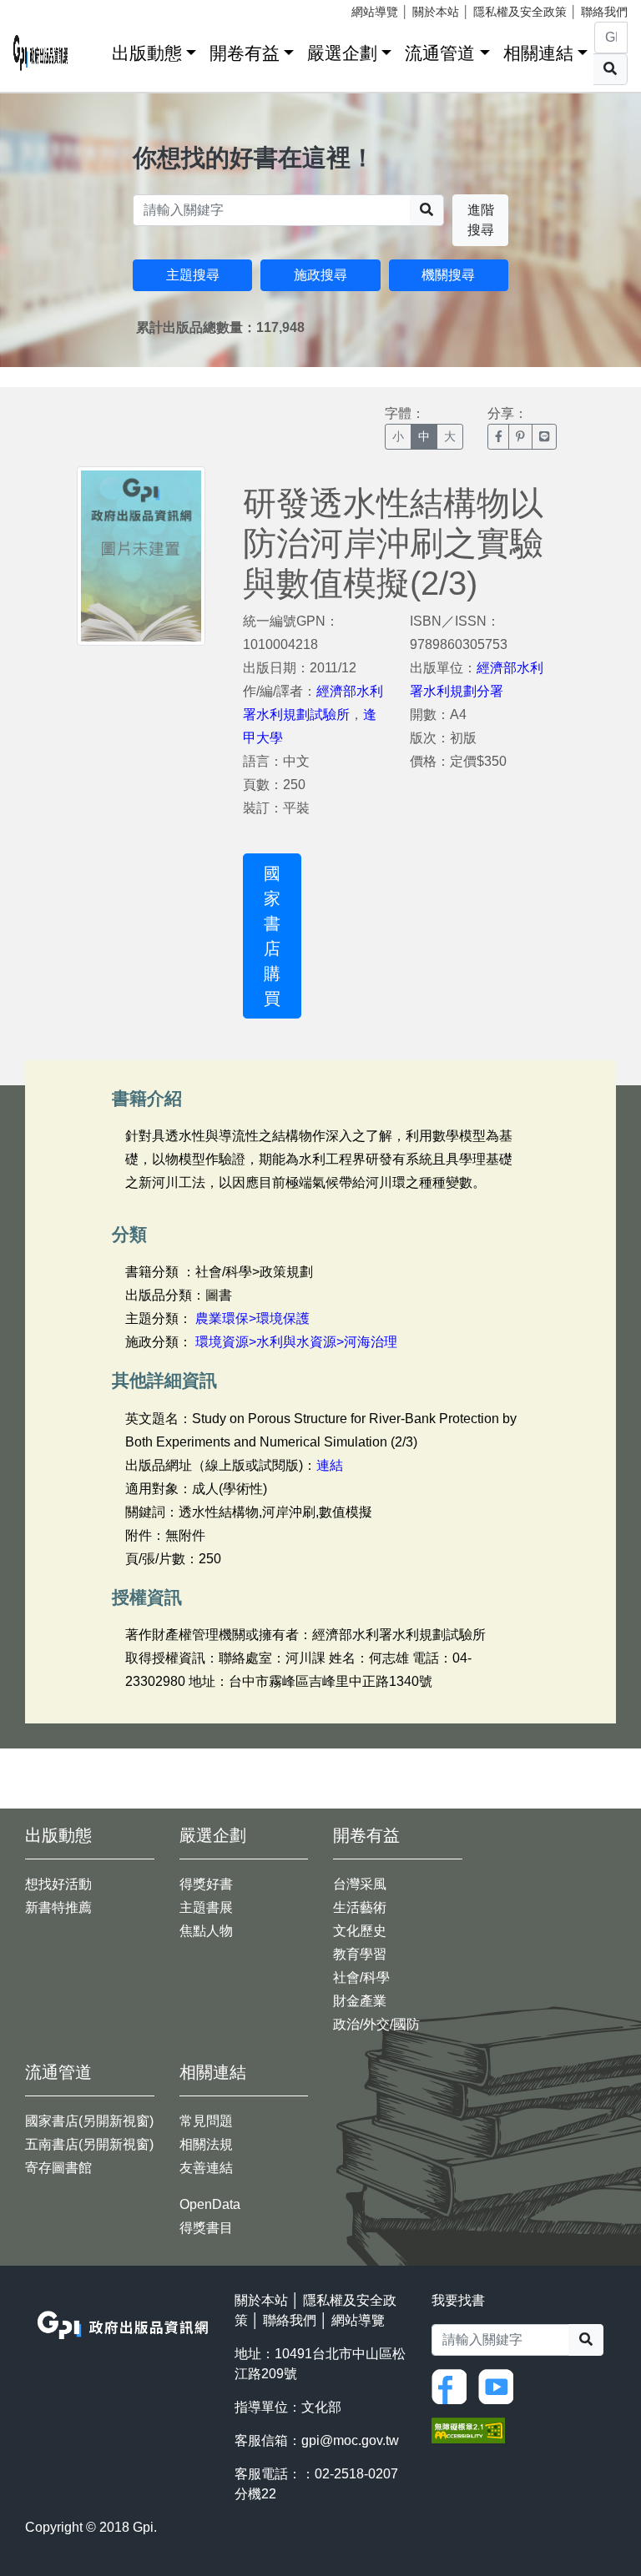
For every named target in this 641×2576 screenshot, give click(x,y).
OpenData (210, 2204)
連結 (330, 1465)
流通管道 (440, 53)
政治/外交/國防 (376, 2024)
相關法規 (206, 2144)
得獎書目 (206, 2228)
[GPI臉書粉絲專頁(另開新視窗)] (453, 2385)
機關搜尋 (448, 275)
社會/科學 (361, 1977)
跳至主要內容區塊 (47, 8)
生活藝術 (360, 1907)
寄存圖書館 (58, 2168)
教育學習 (360, 1954)
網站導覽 (375, 12)
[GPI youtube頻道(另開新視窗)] (500, 2385)
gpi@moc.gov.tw (350, 2440)
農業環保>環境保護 (252, 1318)
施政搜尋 (320, 275)
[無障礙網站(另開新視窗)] (468, 2429)
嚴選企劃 (342, 53)
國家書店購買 (272, 936)
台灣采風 (360, 1884)
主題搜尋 (193, 275)
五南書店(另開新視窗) (89, 2144)
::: (93, 50)
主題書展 (206, 1907)
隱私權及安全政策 (520, 12)
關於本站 (436, 12)
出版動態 (147, 53)
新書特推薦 (58, 1907)
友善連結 (206, 2168)
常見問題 (206, 2121)
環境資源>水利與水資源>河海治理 (296, 1342)
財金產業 (360, 2001)
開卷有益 (245, 53)
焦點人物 (206, 1931)
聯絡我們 (604, 12)
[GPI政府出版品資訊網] (41, 53)
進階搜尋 (481, 220)
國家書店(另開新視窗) (89, 2121)
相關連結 (538, 53)
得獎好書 (206, 1884)
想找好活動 (58, 1884)
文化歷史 (360, 1931)
